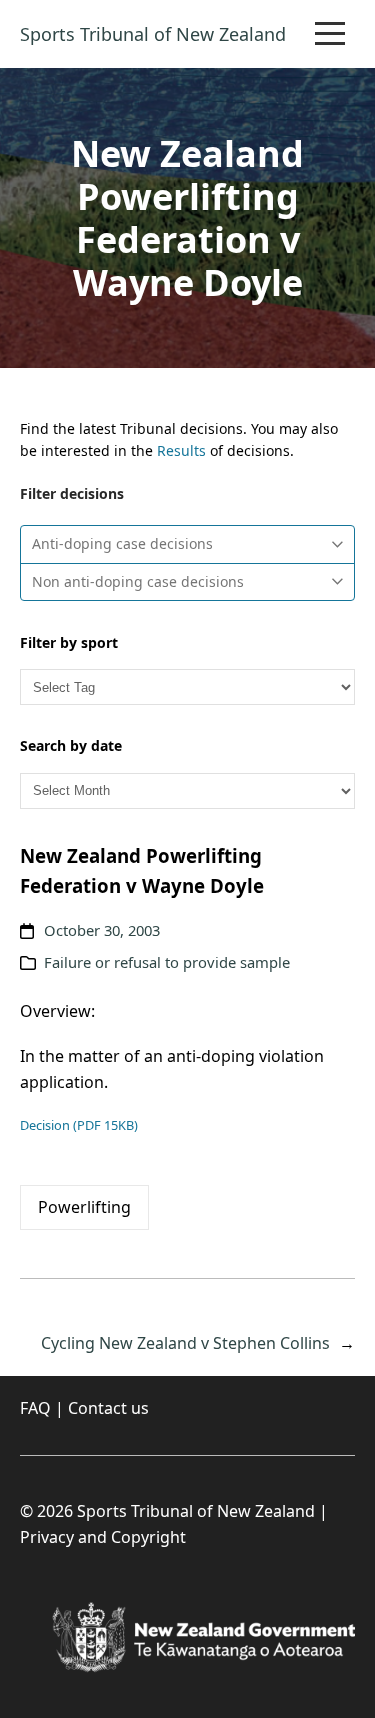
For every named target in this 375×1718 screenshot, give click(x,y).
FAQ (35, 1408)
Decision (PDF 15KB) (79, 1125)
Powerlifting (84, 1207)
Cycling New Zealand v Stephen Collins (185, 1343)
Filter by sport (69, 642)
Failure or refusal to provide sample (167, 962)
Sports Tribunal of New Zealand (153, 34)
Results (181, 450)
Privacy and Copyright (103, 1537)
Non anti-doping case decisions (138, 581)
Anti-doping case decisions (122, 543)
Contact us (108, 1408)
